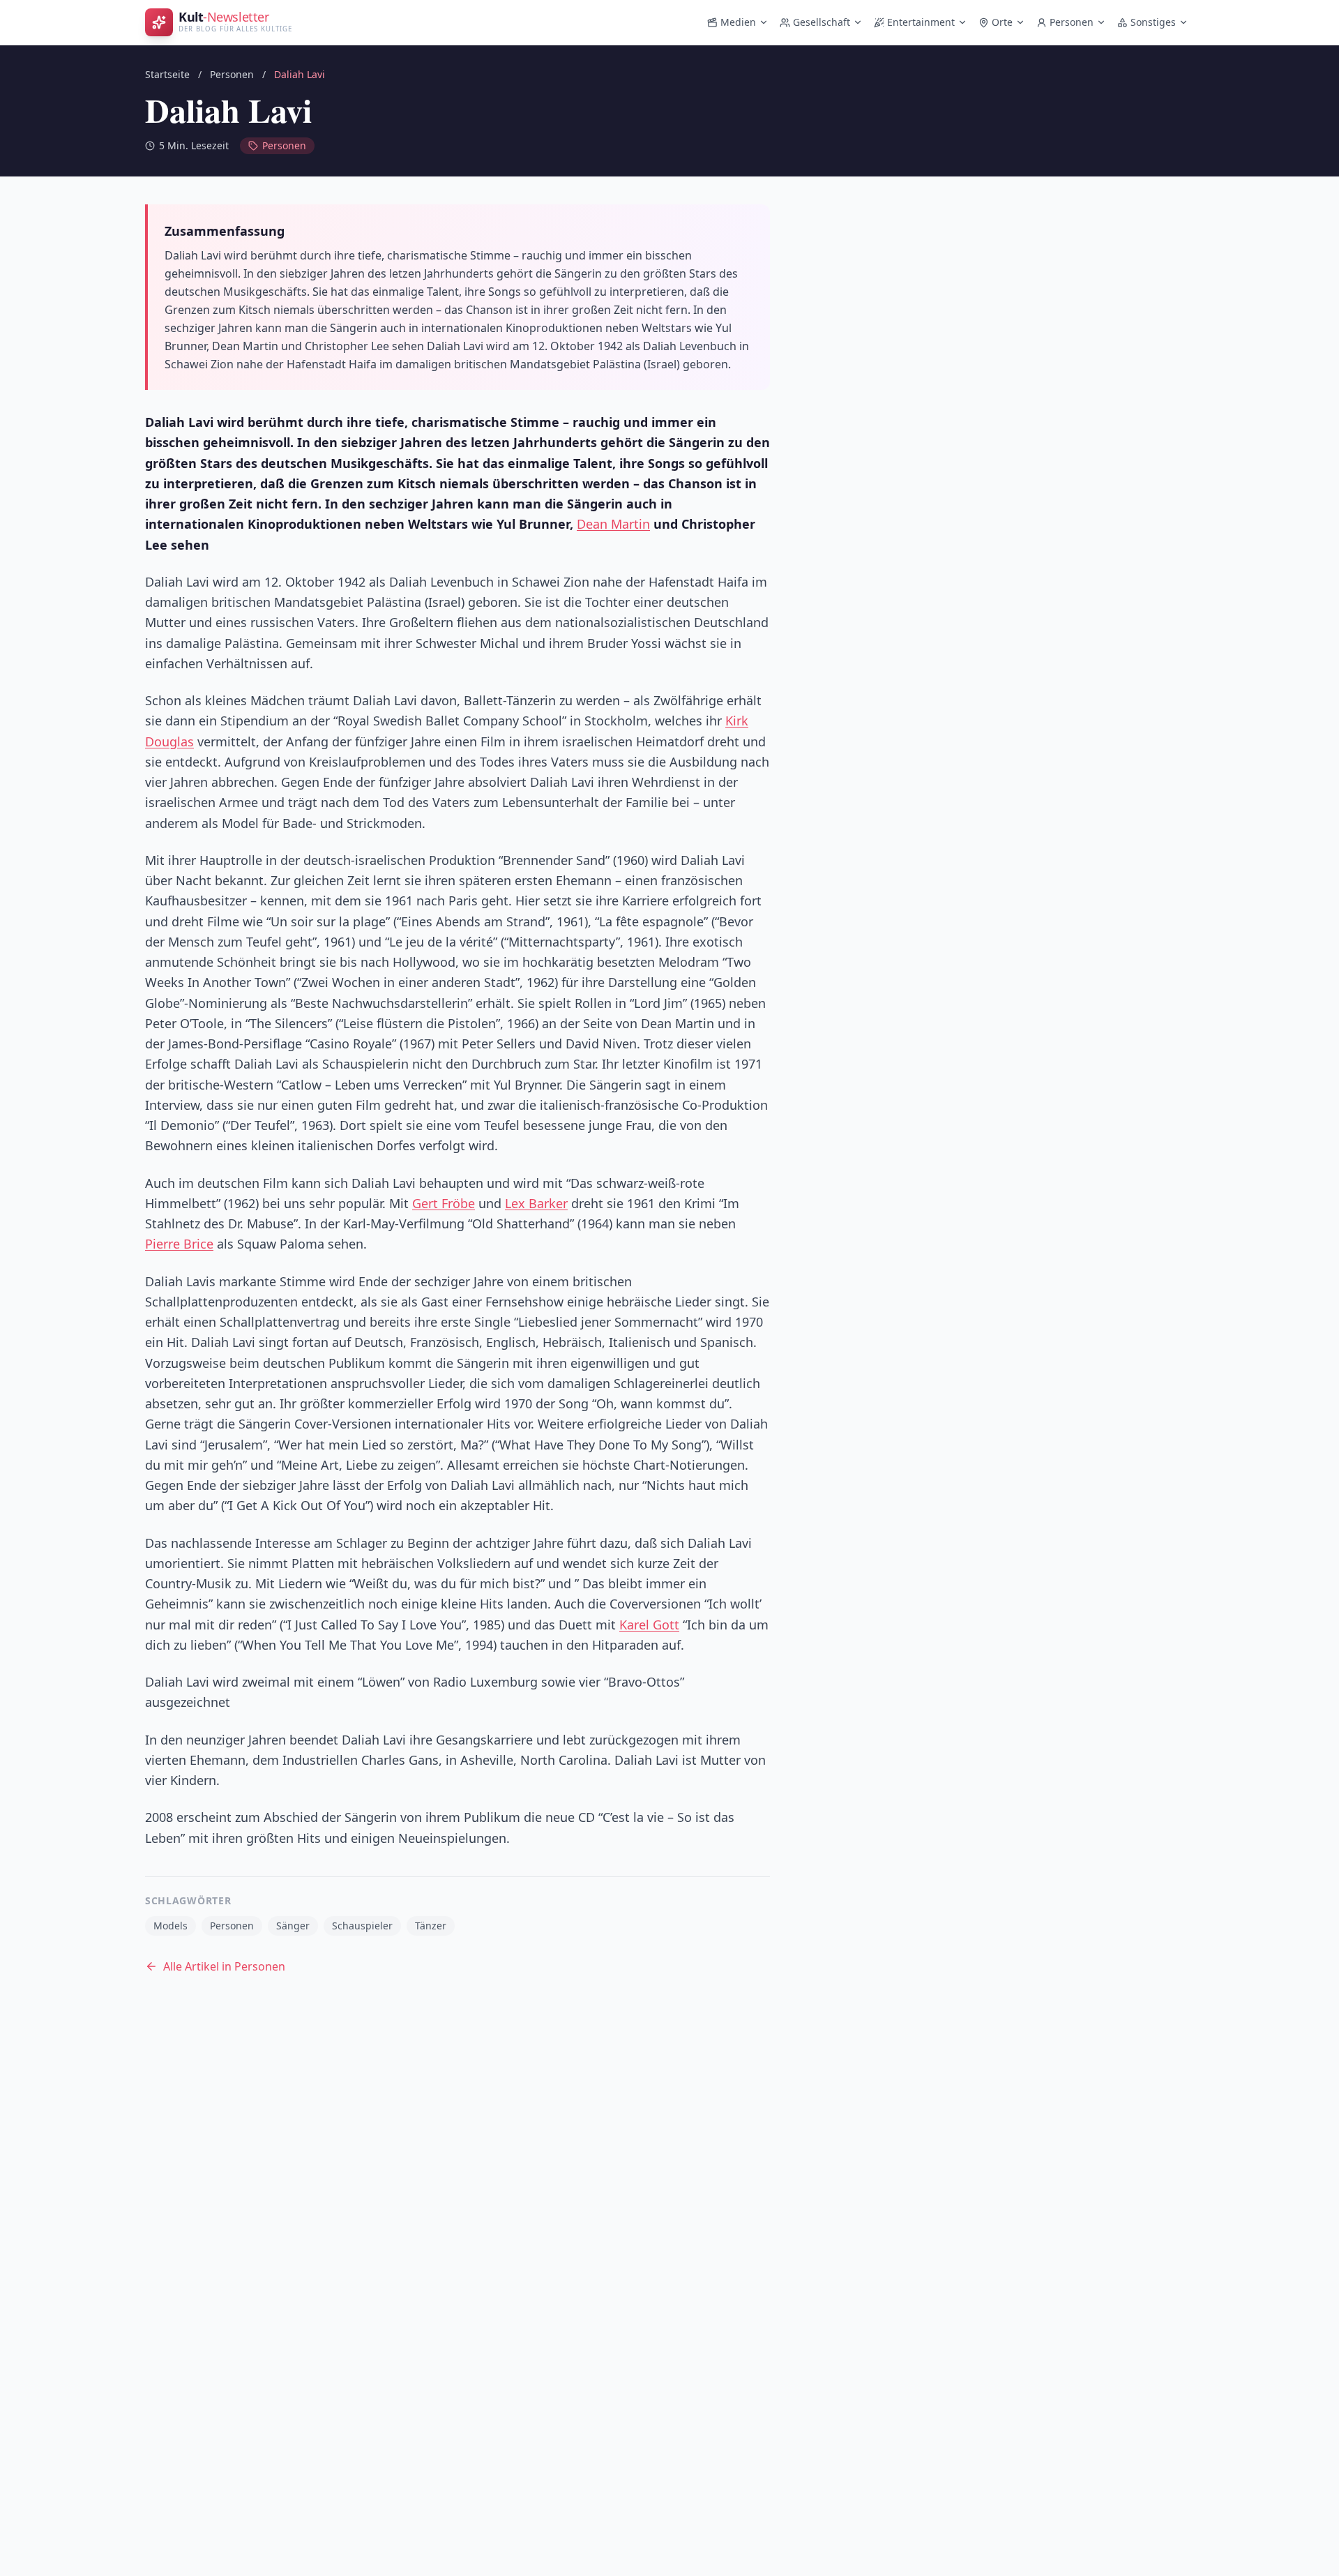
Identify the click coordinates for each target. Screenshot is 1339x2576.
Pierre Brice (179, 1244)
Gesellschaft (822, 22)
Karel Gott (649, 1625)
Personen (1072, 22)
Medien (738, 22)
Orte (1002, 22)
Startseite (167, 74)
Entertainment (921, 22)
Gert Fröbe (444, 1203)
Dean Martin (613, 524)
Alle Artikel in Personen (224, 1966)
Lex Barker (536, 1203)
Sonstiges (1153, 22)
